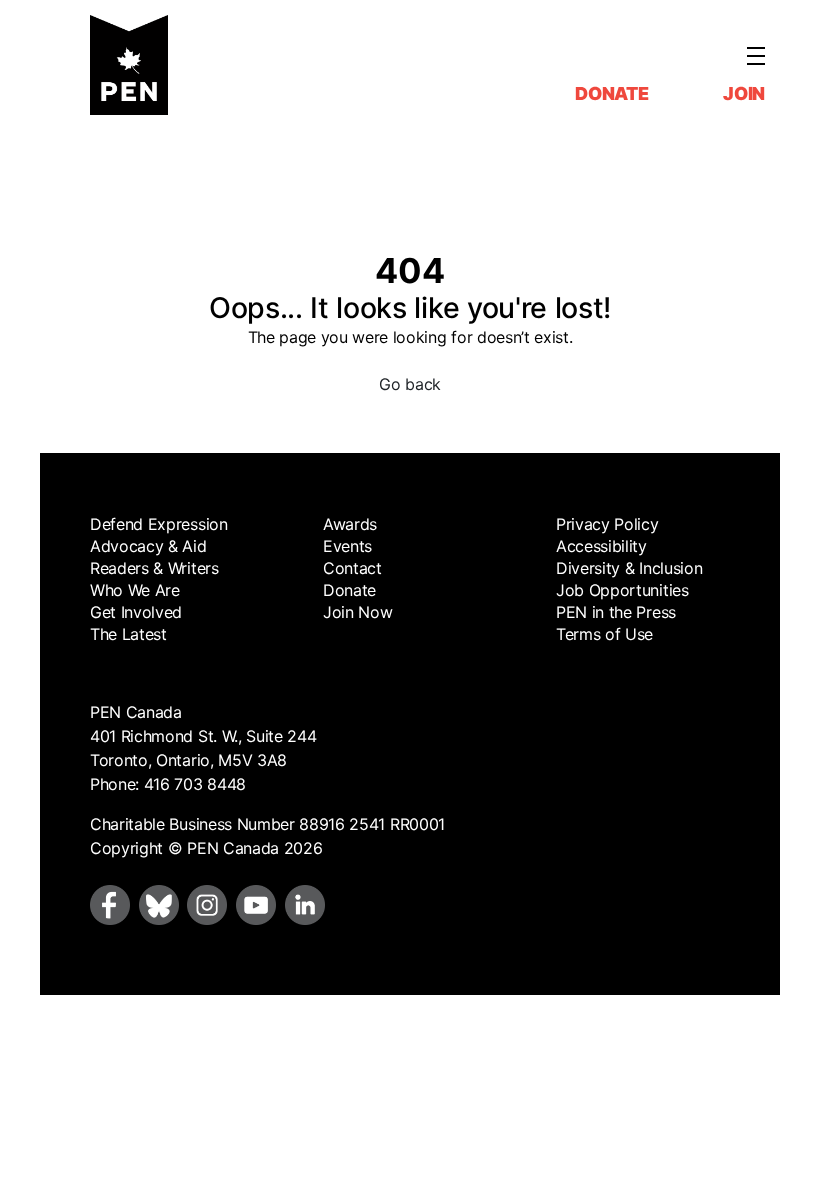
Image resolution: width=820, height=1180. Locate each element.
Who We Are (135, 590)
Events (347, 546)
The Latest (128, 634)
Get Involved (136, 612)
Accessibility (601, 546)
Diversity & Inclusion (629, 568)
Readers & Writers (154, 568)
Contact (352, 568)
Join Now (357, 612)
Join (744, 93)
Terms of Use (604, 634)
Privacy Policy (607, 524)
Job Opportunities (622, 590)
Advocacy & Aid (148, 546)
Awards (350, 524)
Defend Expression (159, 524)
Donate (611, 93)
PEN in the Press (616, 612)
